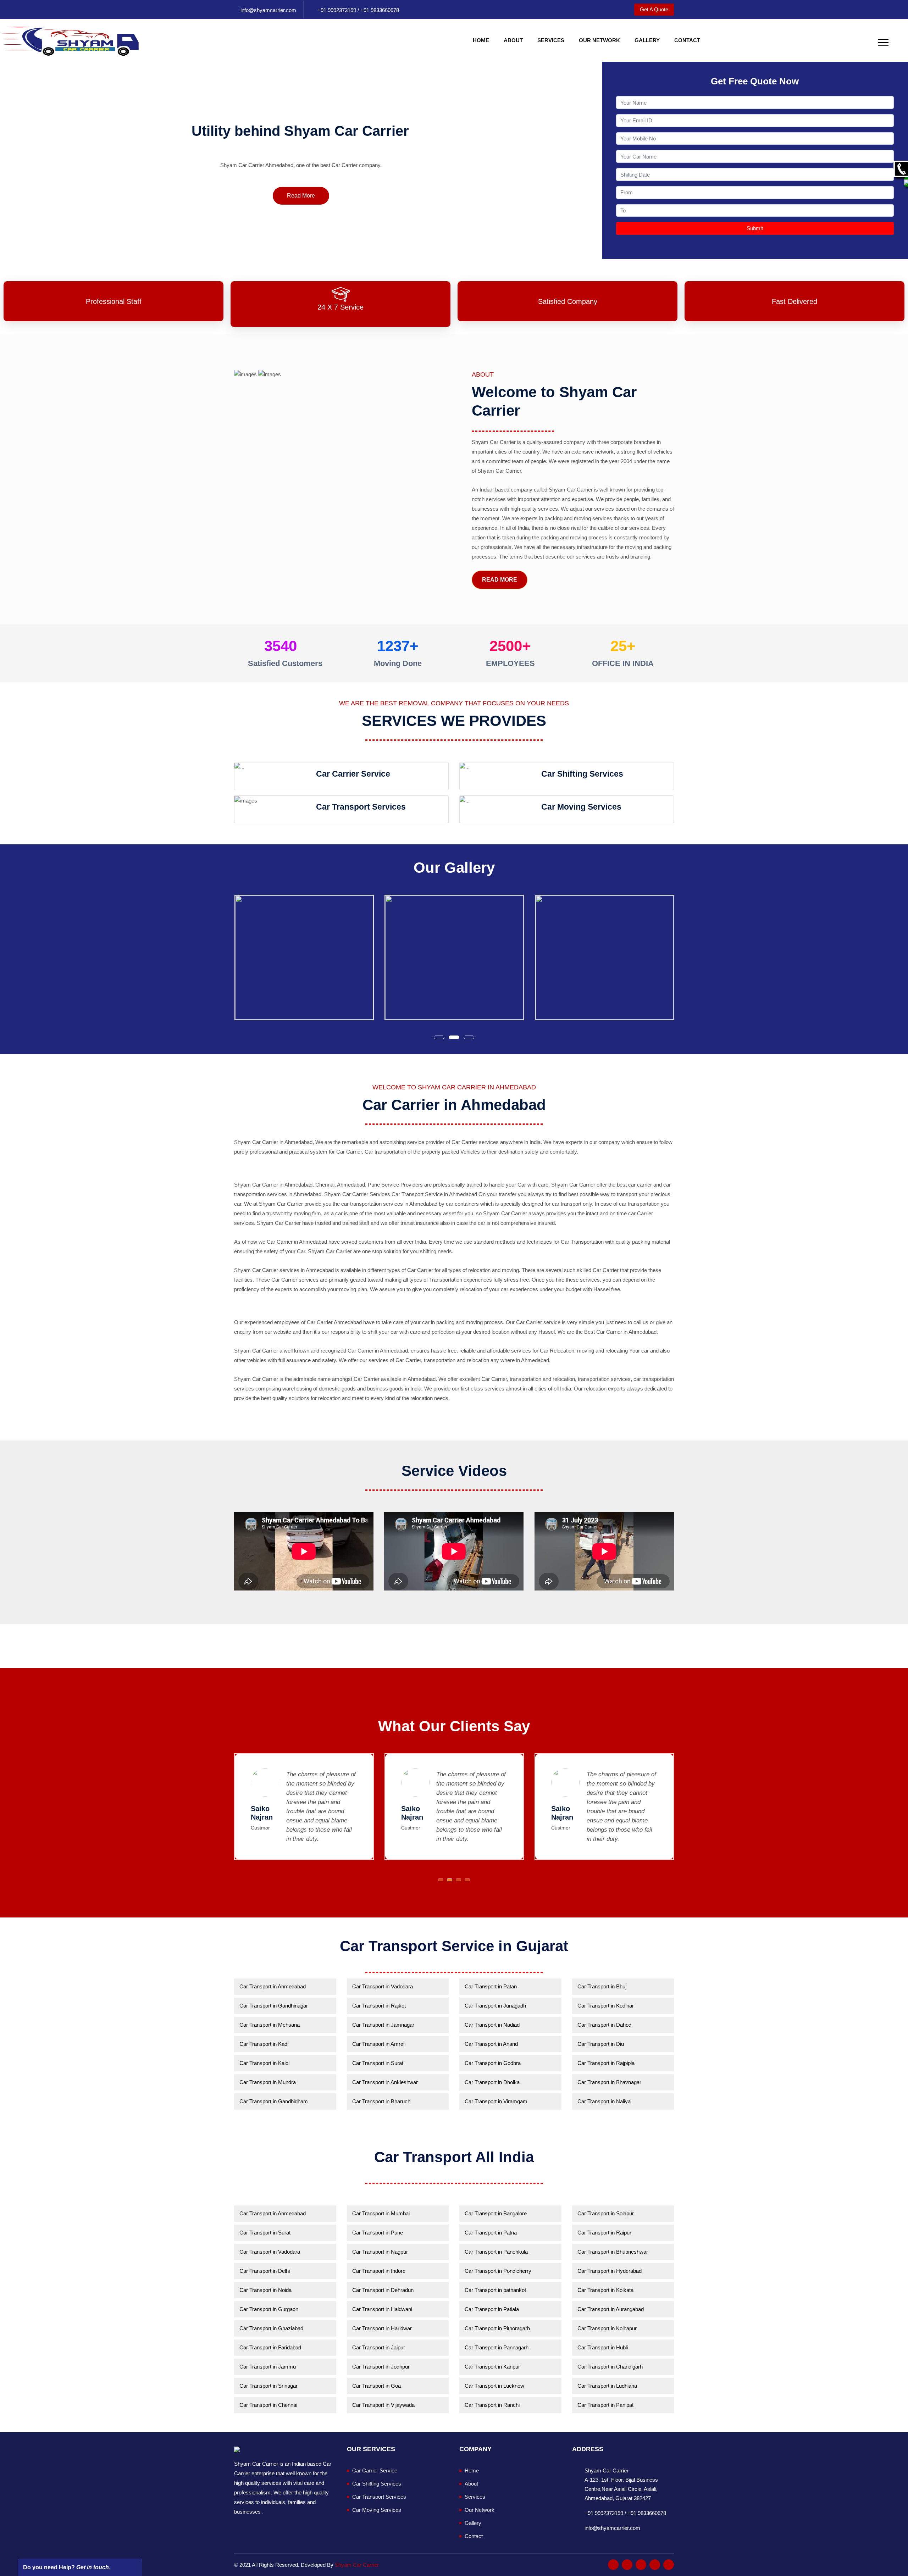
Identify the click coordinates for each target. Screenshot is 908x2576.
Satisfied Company (568, 301)
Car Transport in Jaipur (379, 2347)
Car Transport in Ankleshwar (385, 2082)
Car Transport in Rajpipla (606, 2063)
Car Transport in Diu (601, 2044)
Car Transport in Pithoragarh (497, 2328)
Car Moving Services (377, 2510)
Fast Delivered (794, 301)
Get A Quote (654, 9)
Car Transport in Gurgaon (269, 2309)
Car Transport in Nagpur (380, 2252)
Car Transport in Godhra (493, 2063)
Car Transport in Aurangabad (611, 2309)
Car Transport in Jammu (268, 2367)
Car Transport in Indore (379, 2271)
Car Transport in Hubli (603, 2347)
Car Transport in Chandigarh (610, 2367)
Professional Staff (114, 301)
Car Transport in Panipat (605, 2405)
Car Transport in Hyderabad (610, 2271)
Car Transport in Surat (378, 2063)
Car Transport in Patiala (492, 2309)
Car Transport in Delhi (265, 2271)
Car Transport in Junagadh (495, 2006)
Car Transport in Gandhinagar (274, 2006)
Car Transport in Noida (265, 2290)
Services (551, 40)
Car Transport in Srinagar (268, 2386)
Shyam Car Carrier (357, 2565)
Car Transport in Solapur (606, 2213)
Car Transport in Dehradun (383, 2290)
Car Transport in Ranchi (492, 2405)
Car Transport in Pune (378, 2233)
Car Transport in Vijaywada (383, 2405)
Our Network (599, 40)
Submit (755, 228)
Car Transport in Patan (491, 1986)
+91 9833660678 (379, 10)
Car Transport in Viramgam (496, 2101)
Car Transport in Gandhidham (274, 2101)
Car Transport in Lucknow (494, 2386)
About (513, 40)
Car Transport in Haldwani (382, 2309)
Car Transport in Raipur (604, 2233)
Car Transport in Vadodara (383, 1986)
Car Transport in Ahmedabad (273, 1986)
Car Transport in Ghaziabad (271, 2328)
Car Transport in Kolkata (605, 2290)
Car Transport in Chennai (268, 2405)
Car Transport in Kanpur (492, 2367)
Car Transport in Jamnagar (383, 2025)
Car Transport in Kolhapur (607, 2328)
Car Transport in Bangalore (496, 2213)
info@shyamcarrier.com (268, 10)
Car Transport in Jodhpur (381, 2367)
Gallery (647, 40)
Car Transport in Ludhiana (607, 2386)
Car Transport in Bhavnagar (609, 2082)
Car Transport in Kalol (264, 2063)
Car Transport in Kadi (264, 2044)
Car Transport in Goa (377, 2386)
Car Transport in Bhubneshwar (613, 2252)
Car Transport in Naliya (604, 2101)
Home (481, 40)
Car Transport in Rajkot (379, 2006)
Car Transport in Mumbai (381, 2213)
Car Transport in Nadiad (492, 2025)
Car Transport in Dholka (492, 2082)
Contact (687, 40)
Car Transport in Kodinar (606, 2006)
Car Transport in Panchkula (496, 2252)
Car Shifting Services (377, 2484)
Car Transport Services (379, 2497)
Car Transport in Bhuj (602, 1986)
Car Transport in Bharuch (381, 2101)
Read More (301, 196)
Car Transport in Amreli (379, 2044)
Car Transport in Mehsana (270, 2025)
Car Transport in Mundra (268, 2082)
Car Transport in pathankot (495, 2290)
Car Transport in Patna (491, 2233)
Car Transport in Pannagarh (497, 2347)
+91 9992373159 (337, 10)
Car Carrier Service (375, 2470)
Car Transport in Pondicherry (498, 2271)
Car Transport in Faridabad (270, 2347)
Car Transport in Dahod (604, 2025)
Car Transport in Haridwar (382, 2328)
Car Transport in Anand (491, 2044)
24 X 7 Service (340, 307)
